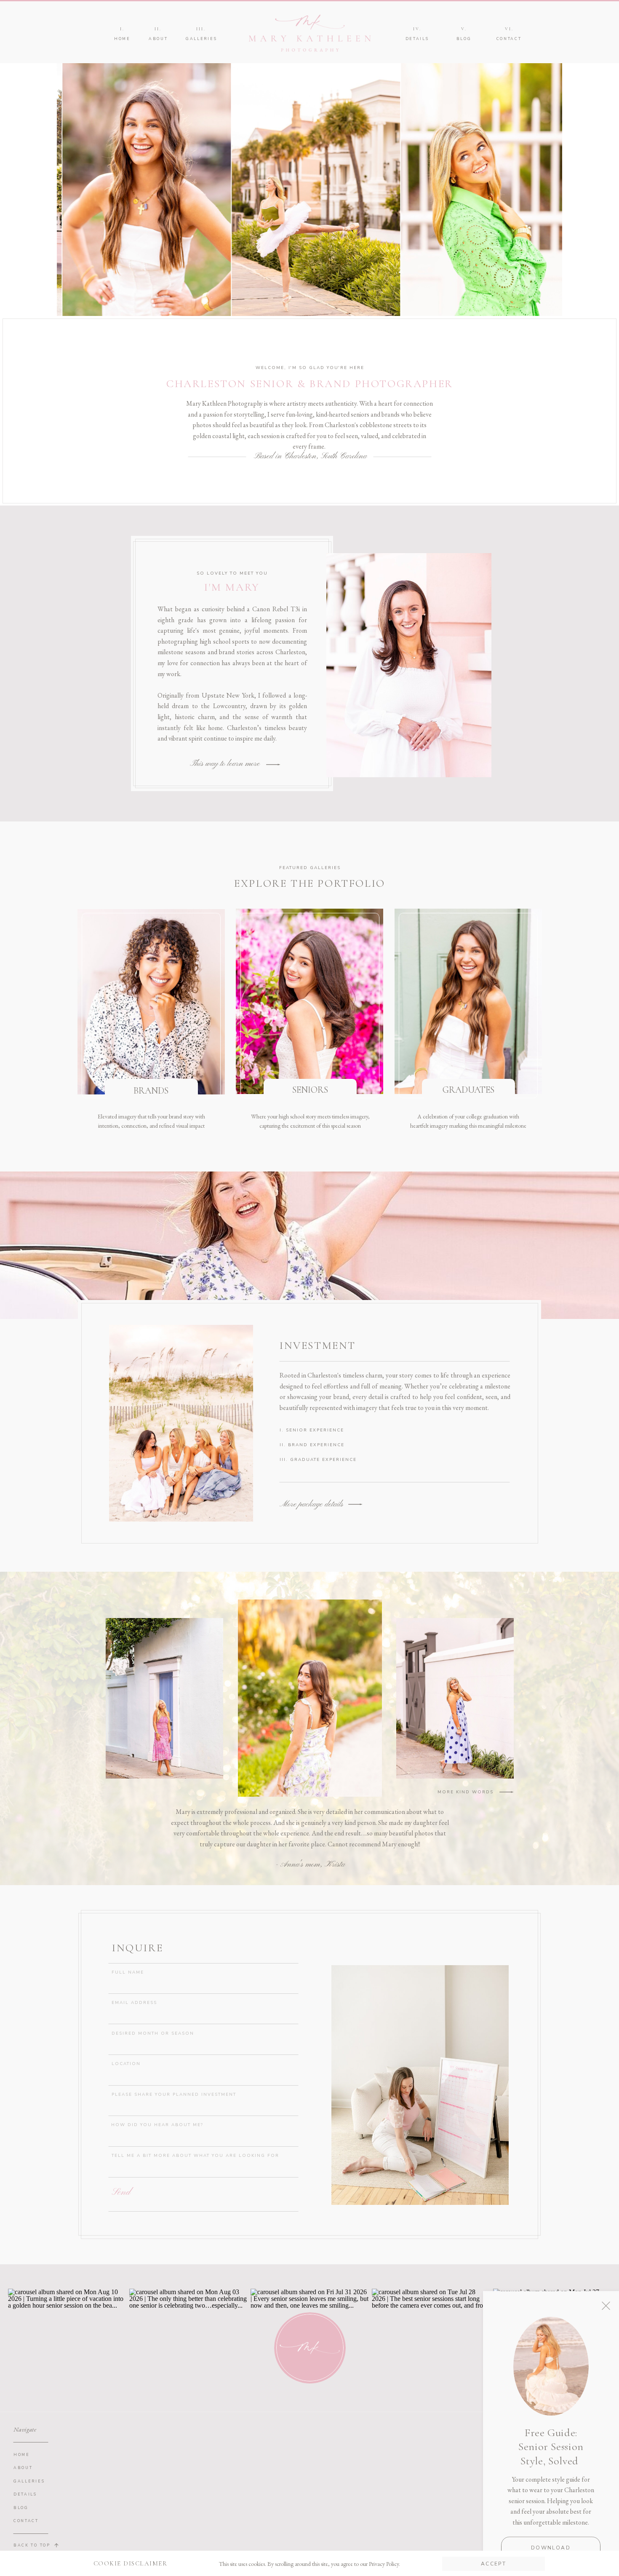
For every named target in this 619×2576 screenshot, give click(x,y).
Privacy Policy (384, 2564)
